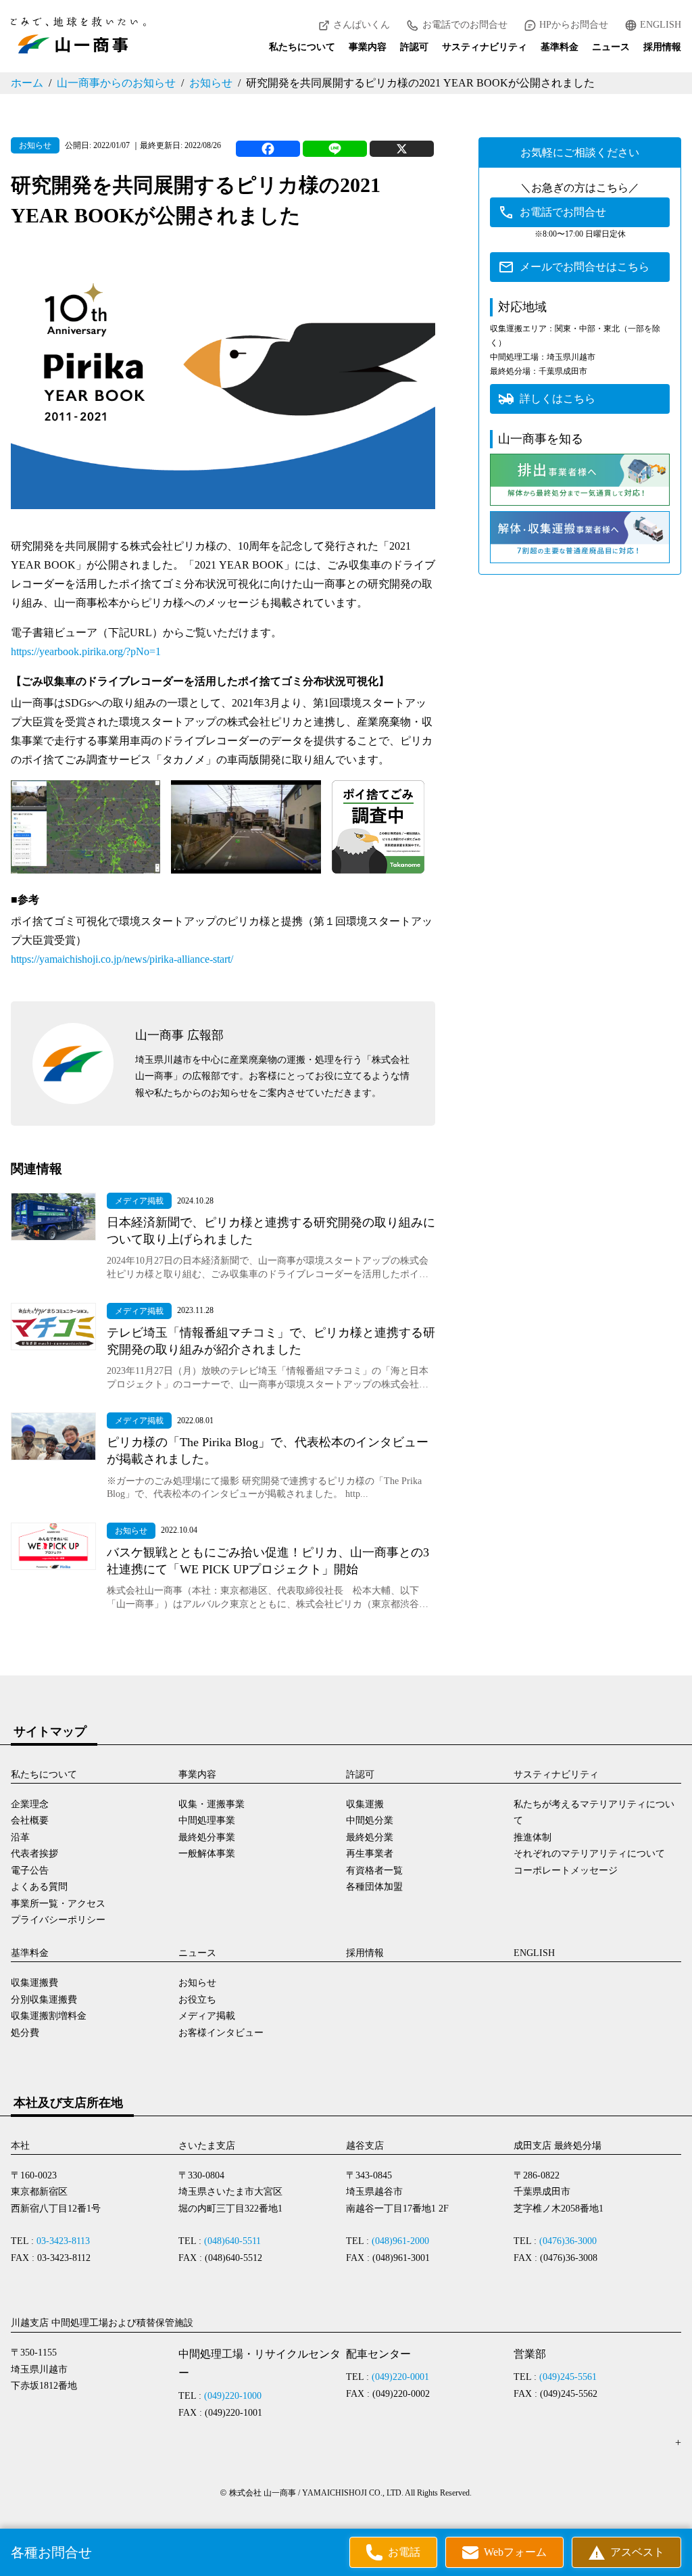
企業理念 (30, 1804)
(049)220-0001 (400, 2377)
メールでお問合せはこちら (585, 267)
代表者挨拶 (34, 1854)
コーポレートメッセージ (566, 1870)
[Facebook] (268, 149)
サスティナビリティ (485, 47)
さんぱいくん (362, 25)
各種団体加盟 (374, 1887)
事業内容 (368, 47)
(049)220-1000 (233, 2396)
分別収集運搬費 (44, 2000)
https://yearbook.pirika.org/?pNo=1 (86, 651)
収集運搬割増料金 (49, 2016)
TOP (668, 2534)
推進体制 (533, 1837)
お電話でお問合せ (563, 212)
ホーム (27, 83)
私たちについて (302, 47)
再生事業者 (370, 1854)
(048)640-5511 (232, 2241)
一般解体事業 (207, 1854)
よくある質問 (39, 1887)
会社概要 (30, 1820)
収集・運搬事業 (212, 1804)
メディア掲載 (207, 2016)
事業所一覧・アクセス (58, 1904)
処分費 (25, 2033)
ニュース (611, 47)
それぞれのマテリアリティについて (589, 1854)
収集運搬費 (34, 1983)
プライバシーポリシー (58, 1920)
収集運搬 (365, 1804)
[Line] (335, 149)
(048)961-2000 (400, 2241)
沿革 (20, 1837)
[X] (402, 149)
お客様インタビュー (221, 2033)
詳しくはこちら (558, 399)
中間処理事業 (207, 1820)
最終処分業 (370, 1837)
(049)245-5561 (568, 2377)
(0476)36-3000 (568, 2241)
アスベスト (637, 2552)
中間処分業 (370, 1820)
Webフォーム (515, 2552)
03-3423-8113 (63, 2241)
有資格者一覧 (374, 1870)
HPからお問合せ (574, 25)
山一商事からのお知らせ (116, 83)
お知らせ (211, 83)
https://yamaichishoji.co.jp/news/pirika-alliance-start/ (122, 959)
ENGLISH (661, 25)
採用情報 (662, 47)
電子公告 (30, 1870)
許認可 (414, 47)
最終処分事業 (207, 1837)
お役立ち (197, 2000)
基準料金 (560, 47)
